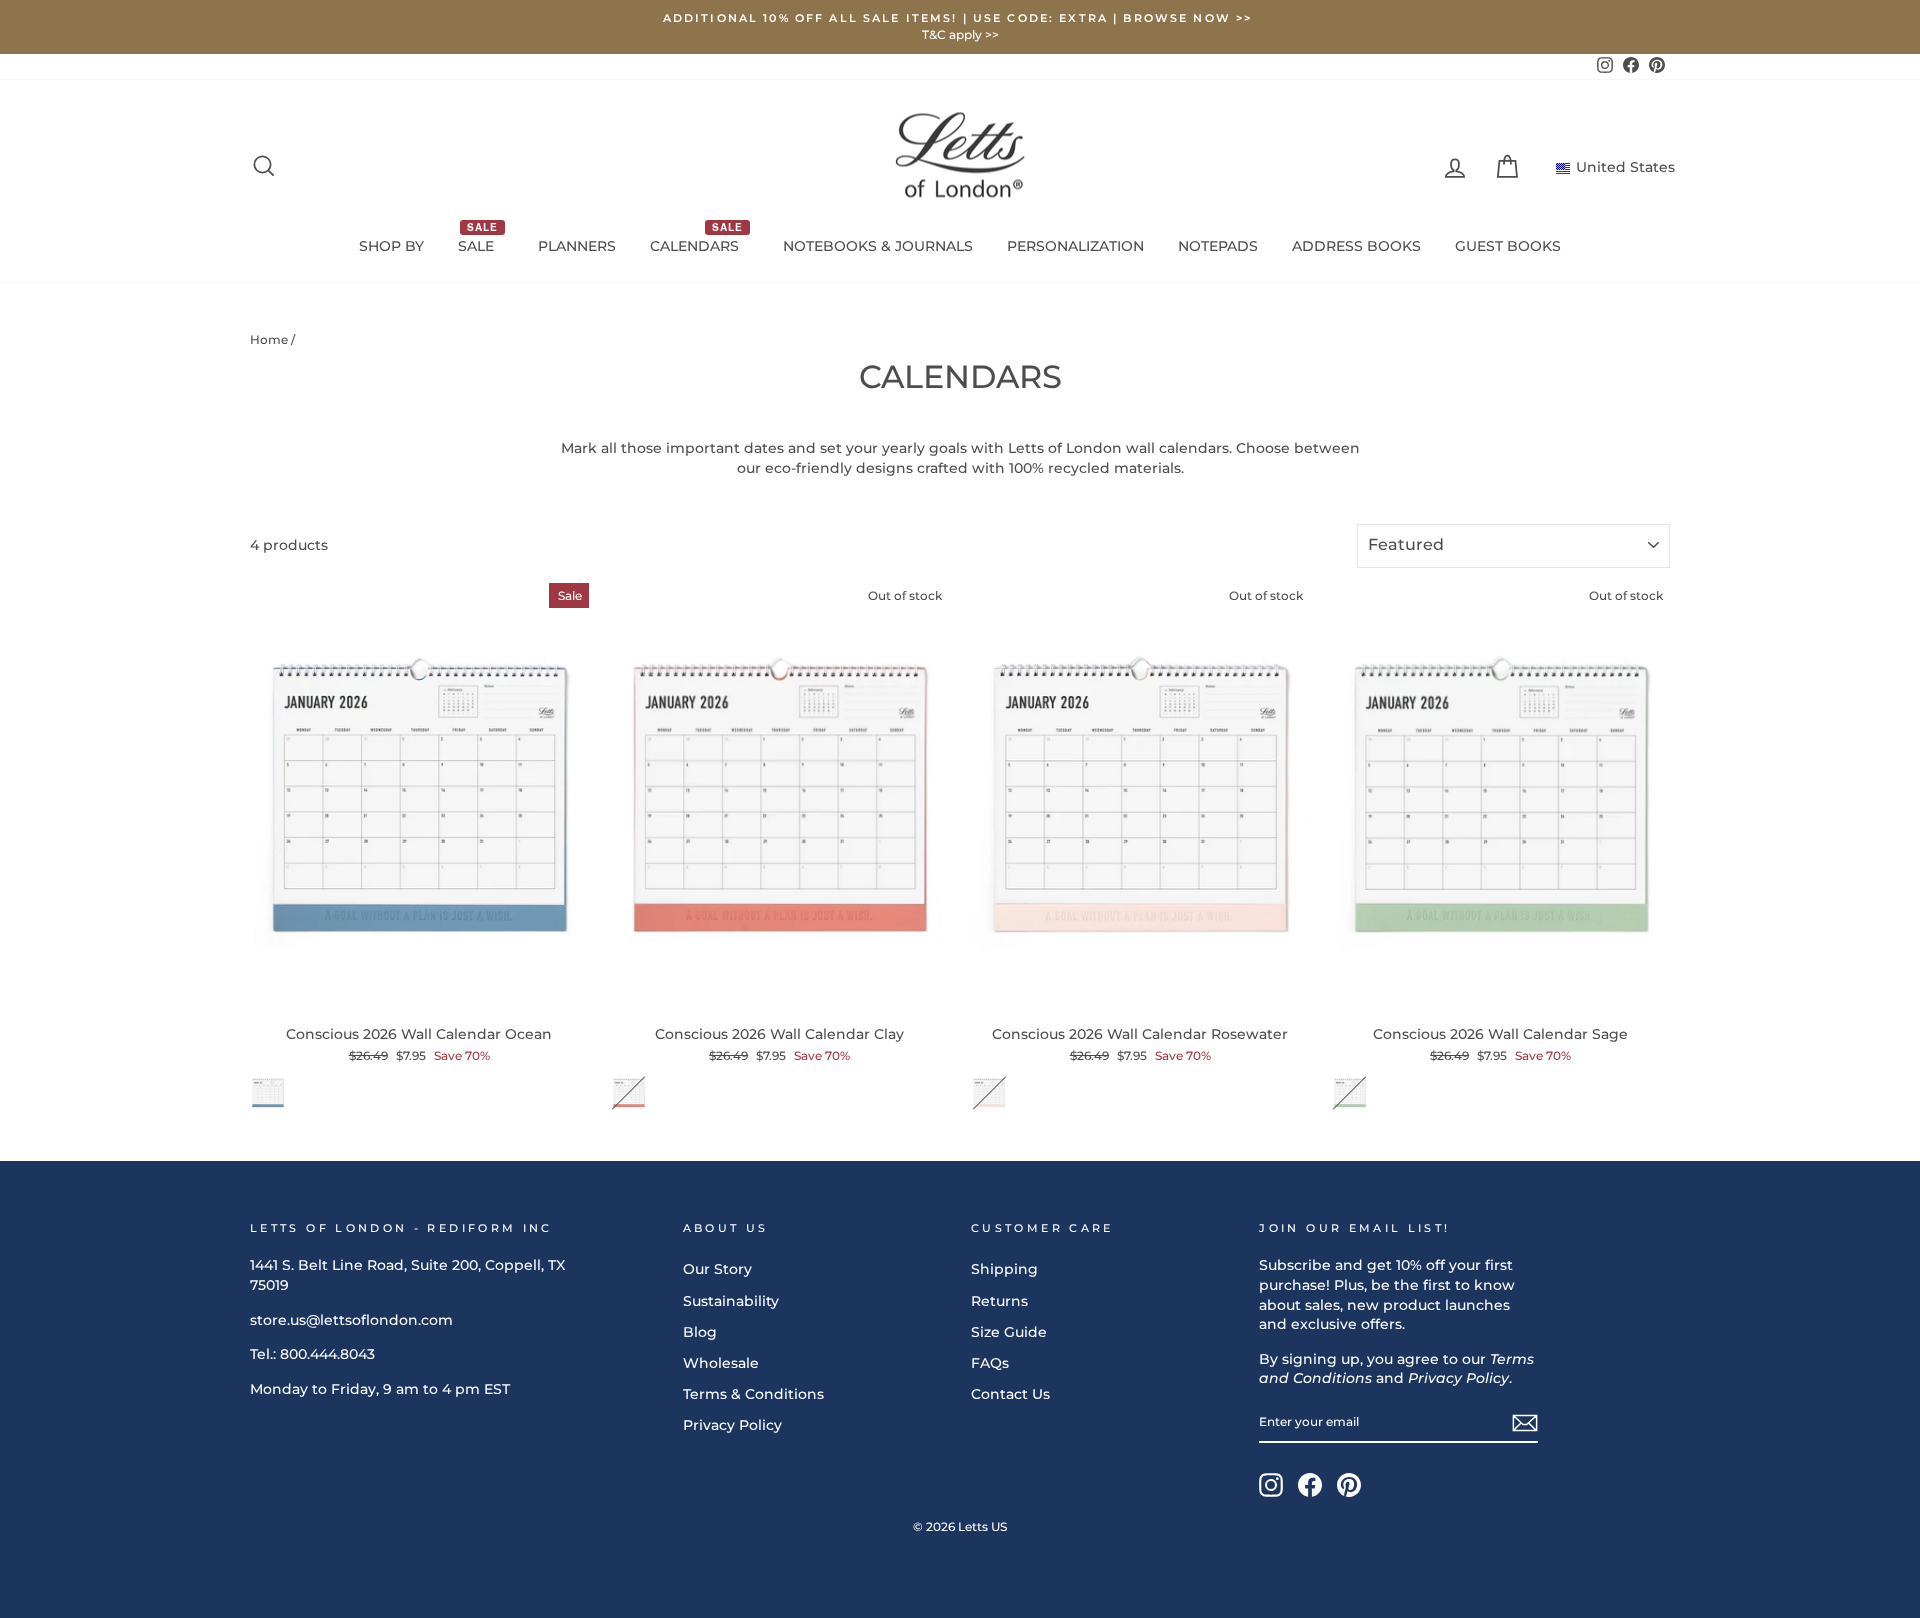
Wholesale (721, 1363)
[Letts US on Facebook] (1310, 1485)
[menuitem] (391, 246)
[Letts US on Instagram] (1271, 1485)
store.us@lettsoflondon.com (351, 1320)
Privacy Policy (732, 1425)
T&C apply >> (960, 34)
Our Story (717, 1269)
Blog (700, 1332)
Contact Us (1010, 1394)
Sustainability (731, 1301)
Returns (999, 1301)
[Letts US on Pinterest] (1349, 1485)
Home (269, 339)
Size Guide (1009, 1332)
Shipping (1004, 1269)
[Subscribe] (1525, 1423)
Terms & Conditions (753, 1394)
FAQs (990, 1363)
